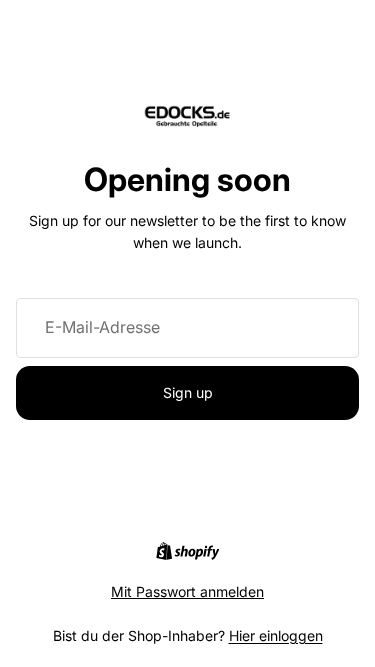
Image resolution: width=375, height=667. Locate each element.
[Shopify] (187, 551)
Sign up (188, 392)
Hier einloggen (276, 635)
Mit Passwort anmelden (187, 591)
